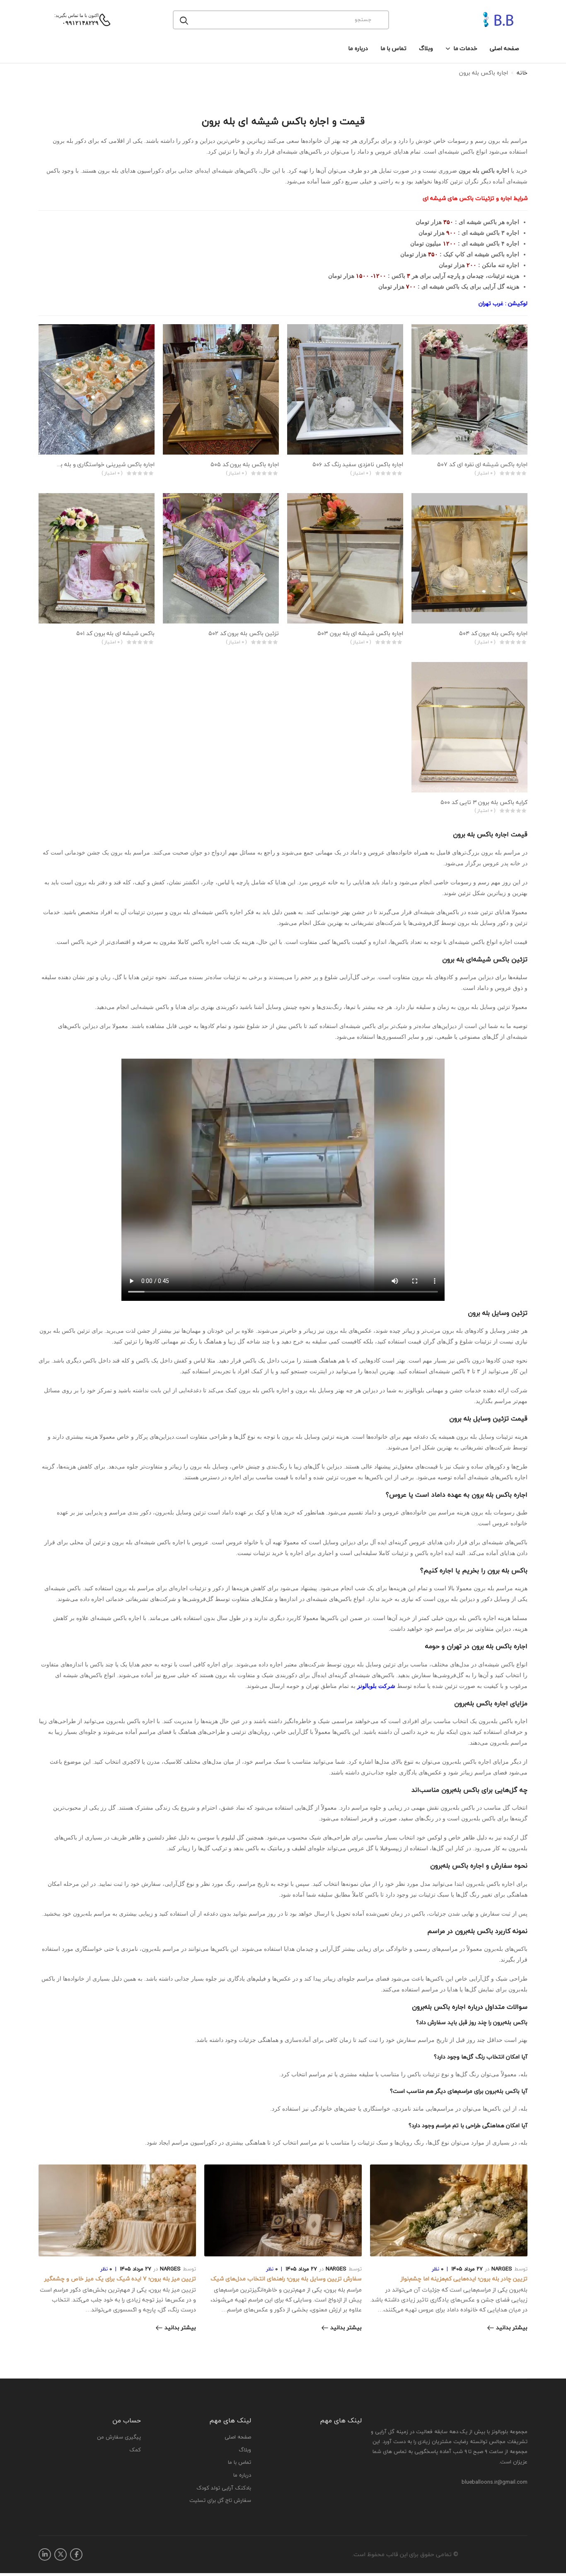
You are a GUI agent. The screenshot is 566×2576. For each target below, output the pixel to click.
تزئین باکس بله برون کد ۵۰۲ (244, 633)
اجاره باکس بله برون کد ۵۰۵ (245, 464)
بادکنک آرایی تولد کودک (224, 2488)
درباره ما (358, 48)
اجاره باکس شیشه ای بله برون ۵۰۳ (360, 633)
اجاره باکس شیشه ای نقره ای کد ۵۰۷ (482, 464)
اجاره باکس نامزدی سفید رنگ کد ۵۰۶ (358, 464)
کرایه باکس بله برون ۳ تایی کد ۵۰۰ (484, 802)
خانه (522, 73)
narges (502, 2269)
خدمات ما (465, 48)
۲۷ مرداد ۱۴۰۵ (467, 2269)
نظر (438, 2269)
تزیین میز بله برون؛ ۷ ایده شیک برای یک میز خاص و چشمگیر (120, 2279)
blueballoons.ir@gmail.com (495, 2482)
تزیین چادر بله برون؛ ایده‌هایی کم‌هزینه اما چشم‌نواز (464, 2279)
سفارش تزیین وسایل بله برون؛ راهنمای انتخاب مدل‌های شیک (286, 2279)
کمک (135, 2450)
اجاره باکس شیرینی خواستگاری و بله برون (103, 464)
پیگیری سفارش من (119, 2437)
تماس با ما (393, 48)
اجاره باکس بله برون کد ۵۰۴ (493, 633)
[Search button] (185, 20)
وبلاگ (426, 48)
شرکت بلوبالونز (376, 1686)
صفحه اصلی (504, 48)
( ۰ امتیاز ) (485, 473)
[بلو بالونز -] (487, 20)
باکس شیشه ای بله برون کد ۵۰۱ (115, 633)
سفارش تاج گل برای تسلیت (220, 2501)
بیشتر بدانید (512, 2328)
